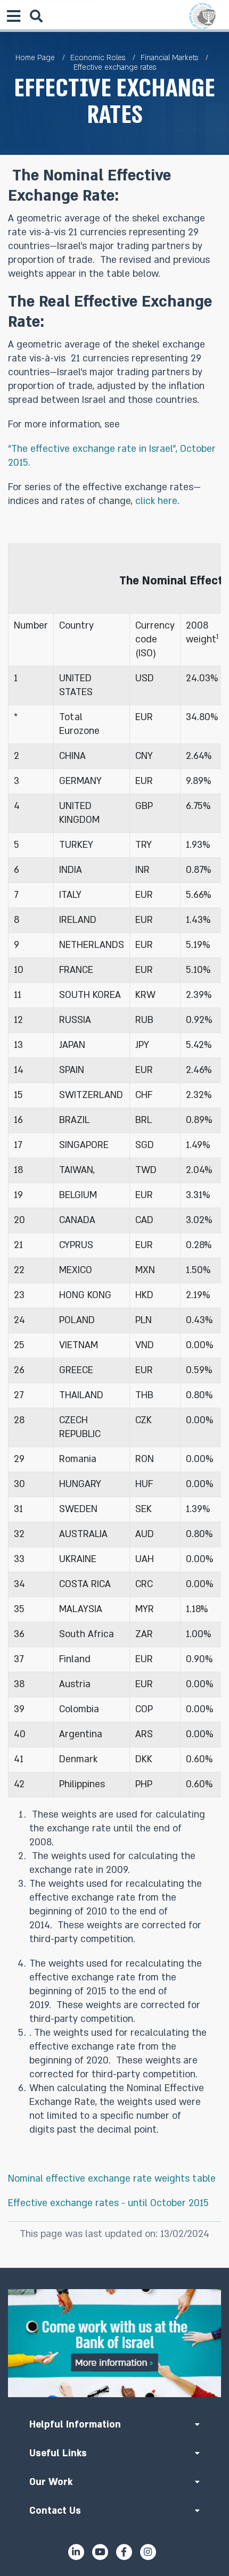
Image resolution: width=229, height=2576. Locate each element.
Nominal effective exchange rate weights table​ (112, 2179)
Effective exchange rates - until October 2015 (108, 2203)
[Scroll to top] (114, 2268)
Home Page (35, 58)
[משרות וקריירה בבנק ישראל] (114, 2343)
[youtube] (100, 2552)
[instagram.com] (148, 2552)
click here (156, 501)
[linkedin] (76, 2552)
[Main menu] (13, 16)
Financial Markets (169, 58)
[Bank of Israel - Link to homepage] (202, 16)
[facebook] (124, 2552)
